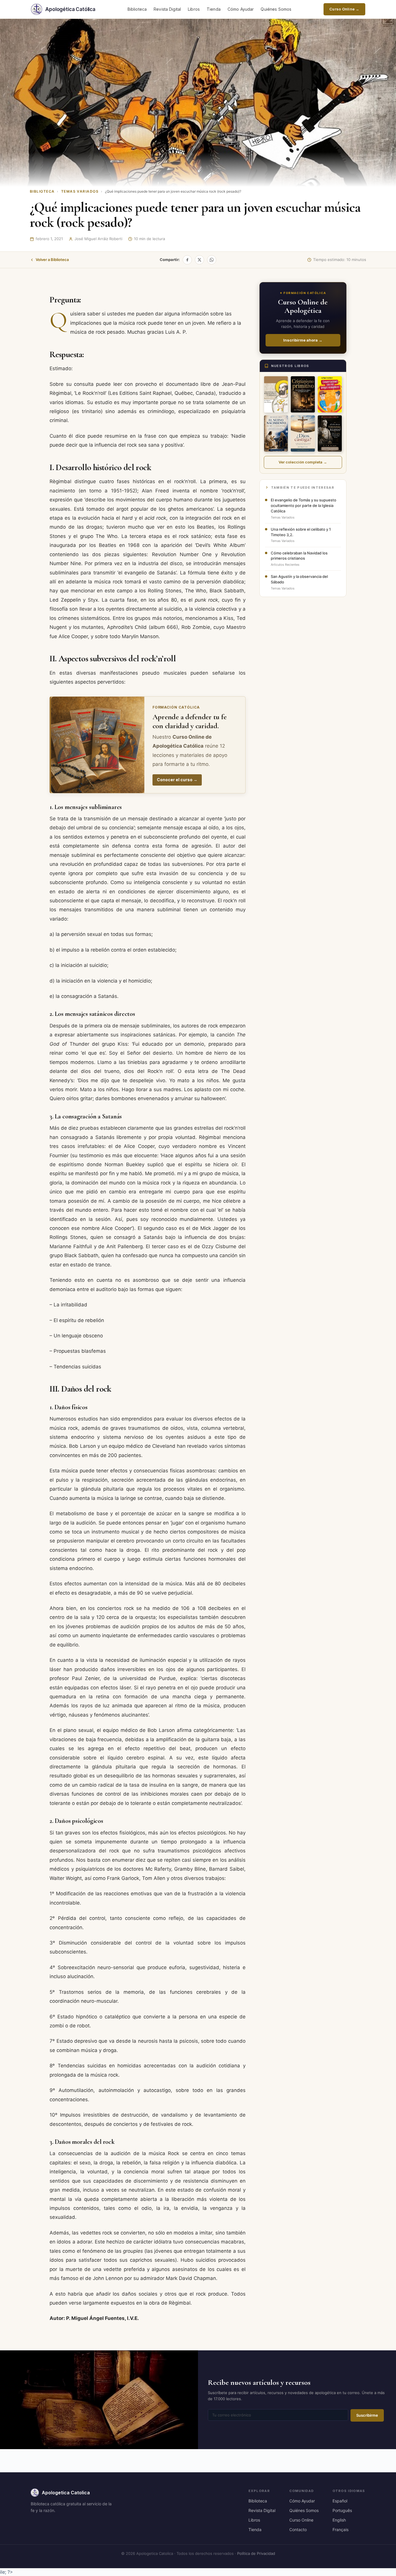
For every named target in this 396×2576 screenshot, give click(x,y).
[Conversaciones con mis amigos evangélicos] (330, 394)
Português (342, 2510)
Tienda (214, 9)
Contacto (298, 2530)
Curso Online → (344, 9)
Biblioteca (137, 9)
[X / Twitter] (199, 260)
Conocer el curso (177, 780)
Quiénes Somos (276, 9)
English (339, 2520)
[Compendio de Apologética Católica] (276, 394)
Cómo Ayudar (241, 9)
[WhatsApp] (212, 260)
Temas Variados (80, 191)
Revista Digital (167, 9)
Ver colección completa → (303, 462)
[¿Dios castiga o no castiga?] (303, 433)
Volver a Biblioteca (52, 260)
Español (340, 2501)
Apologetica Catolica (66, 2493)
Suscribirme (367, 2415)
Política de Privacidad (256, 2553)
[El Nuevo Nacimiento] (276, 433)
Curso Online (301, 2520)
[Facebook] (187, 260)
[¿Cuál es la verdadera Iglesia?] (330, 433)
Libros (194, 9)
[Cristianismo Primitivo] (303, 394)
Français (340, 2530)
